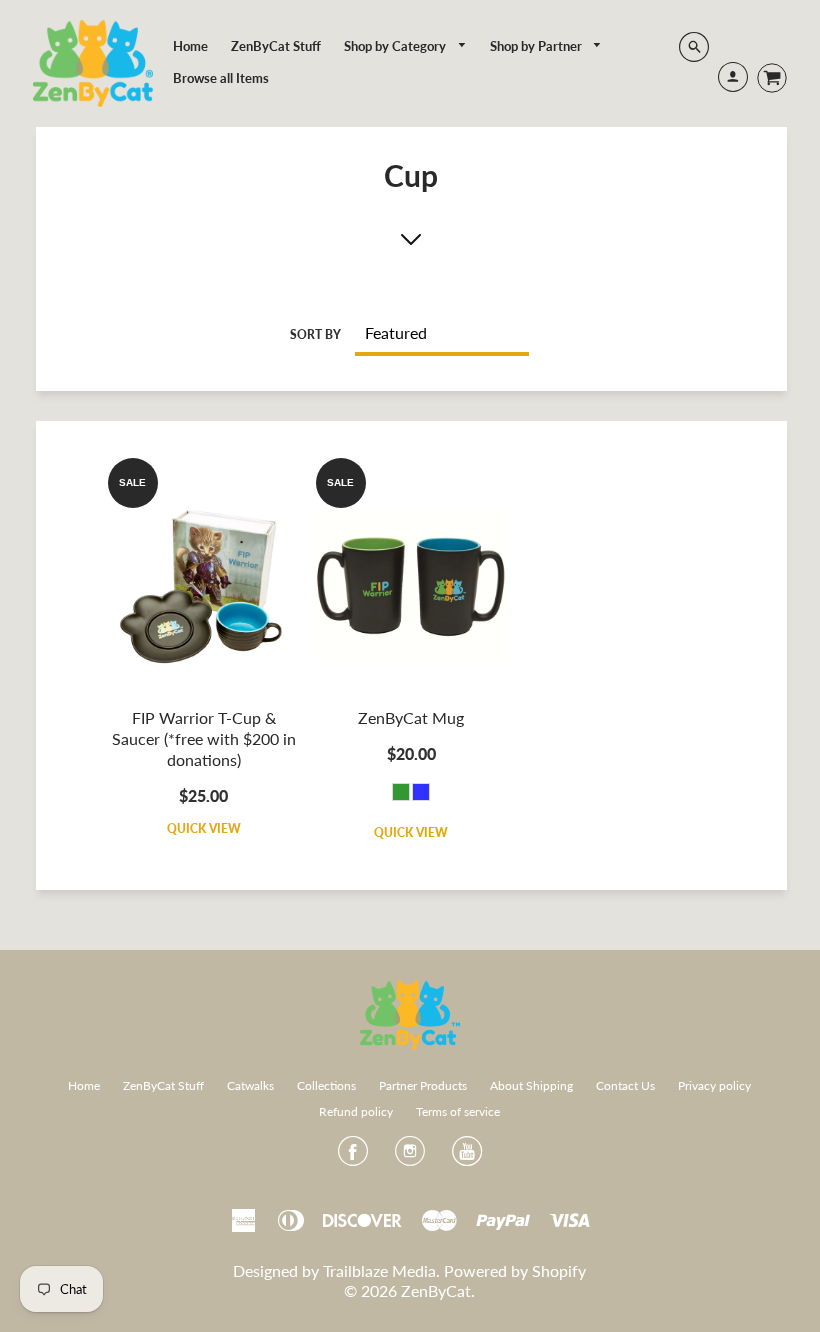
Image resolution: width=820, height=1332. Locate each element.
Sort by (315, 334)
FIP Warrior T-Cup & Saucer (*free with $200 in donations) (204, 738)
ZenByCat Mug (411, 717)
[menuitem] (190, 46)
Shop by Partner (537, 46)
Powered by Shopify (515, 1270)
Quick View (204, 828)
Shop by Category (396, 46)
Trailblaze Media (379, 1270)
